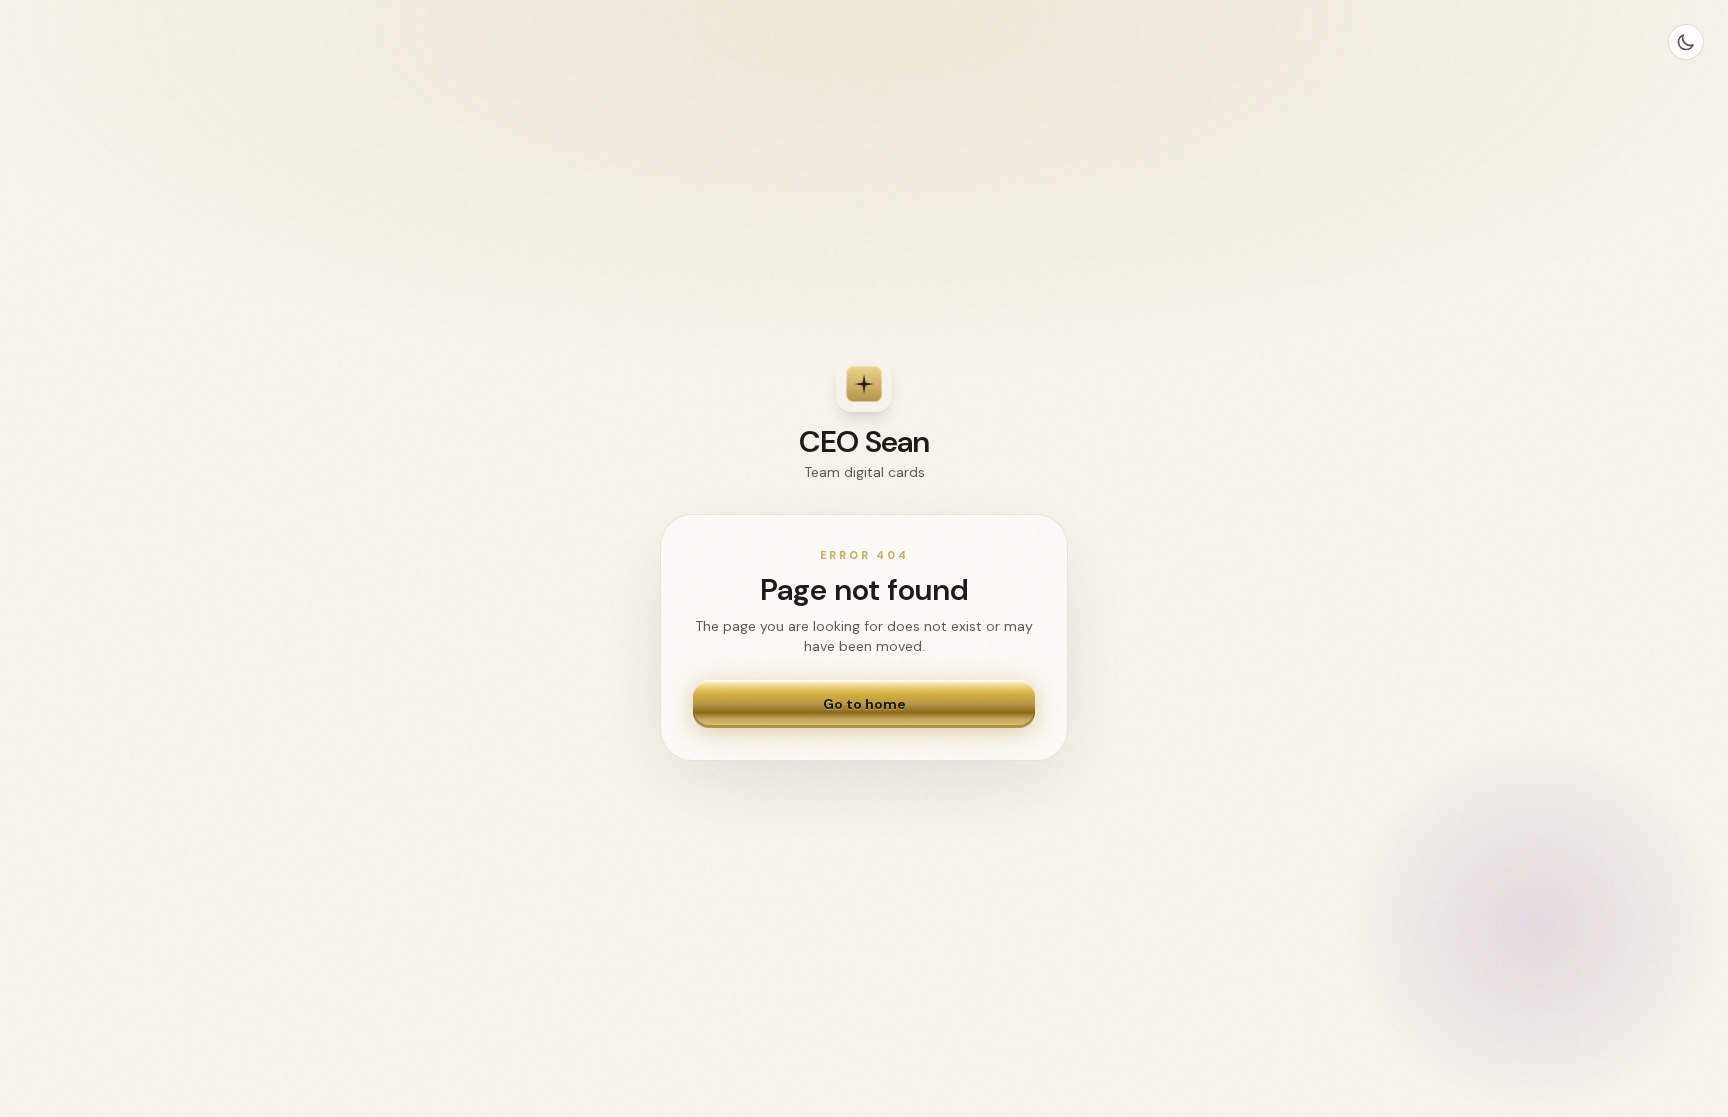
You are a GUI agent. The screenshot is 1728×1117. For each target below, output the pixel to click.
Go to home (864, 704)
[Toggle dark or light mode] (1686, 42)
